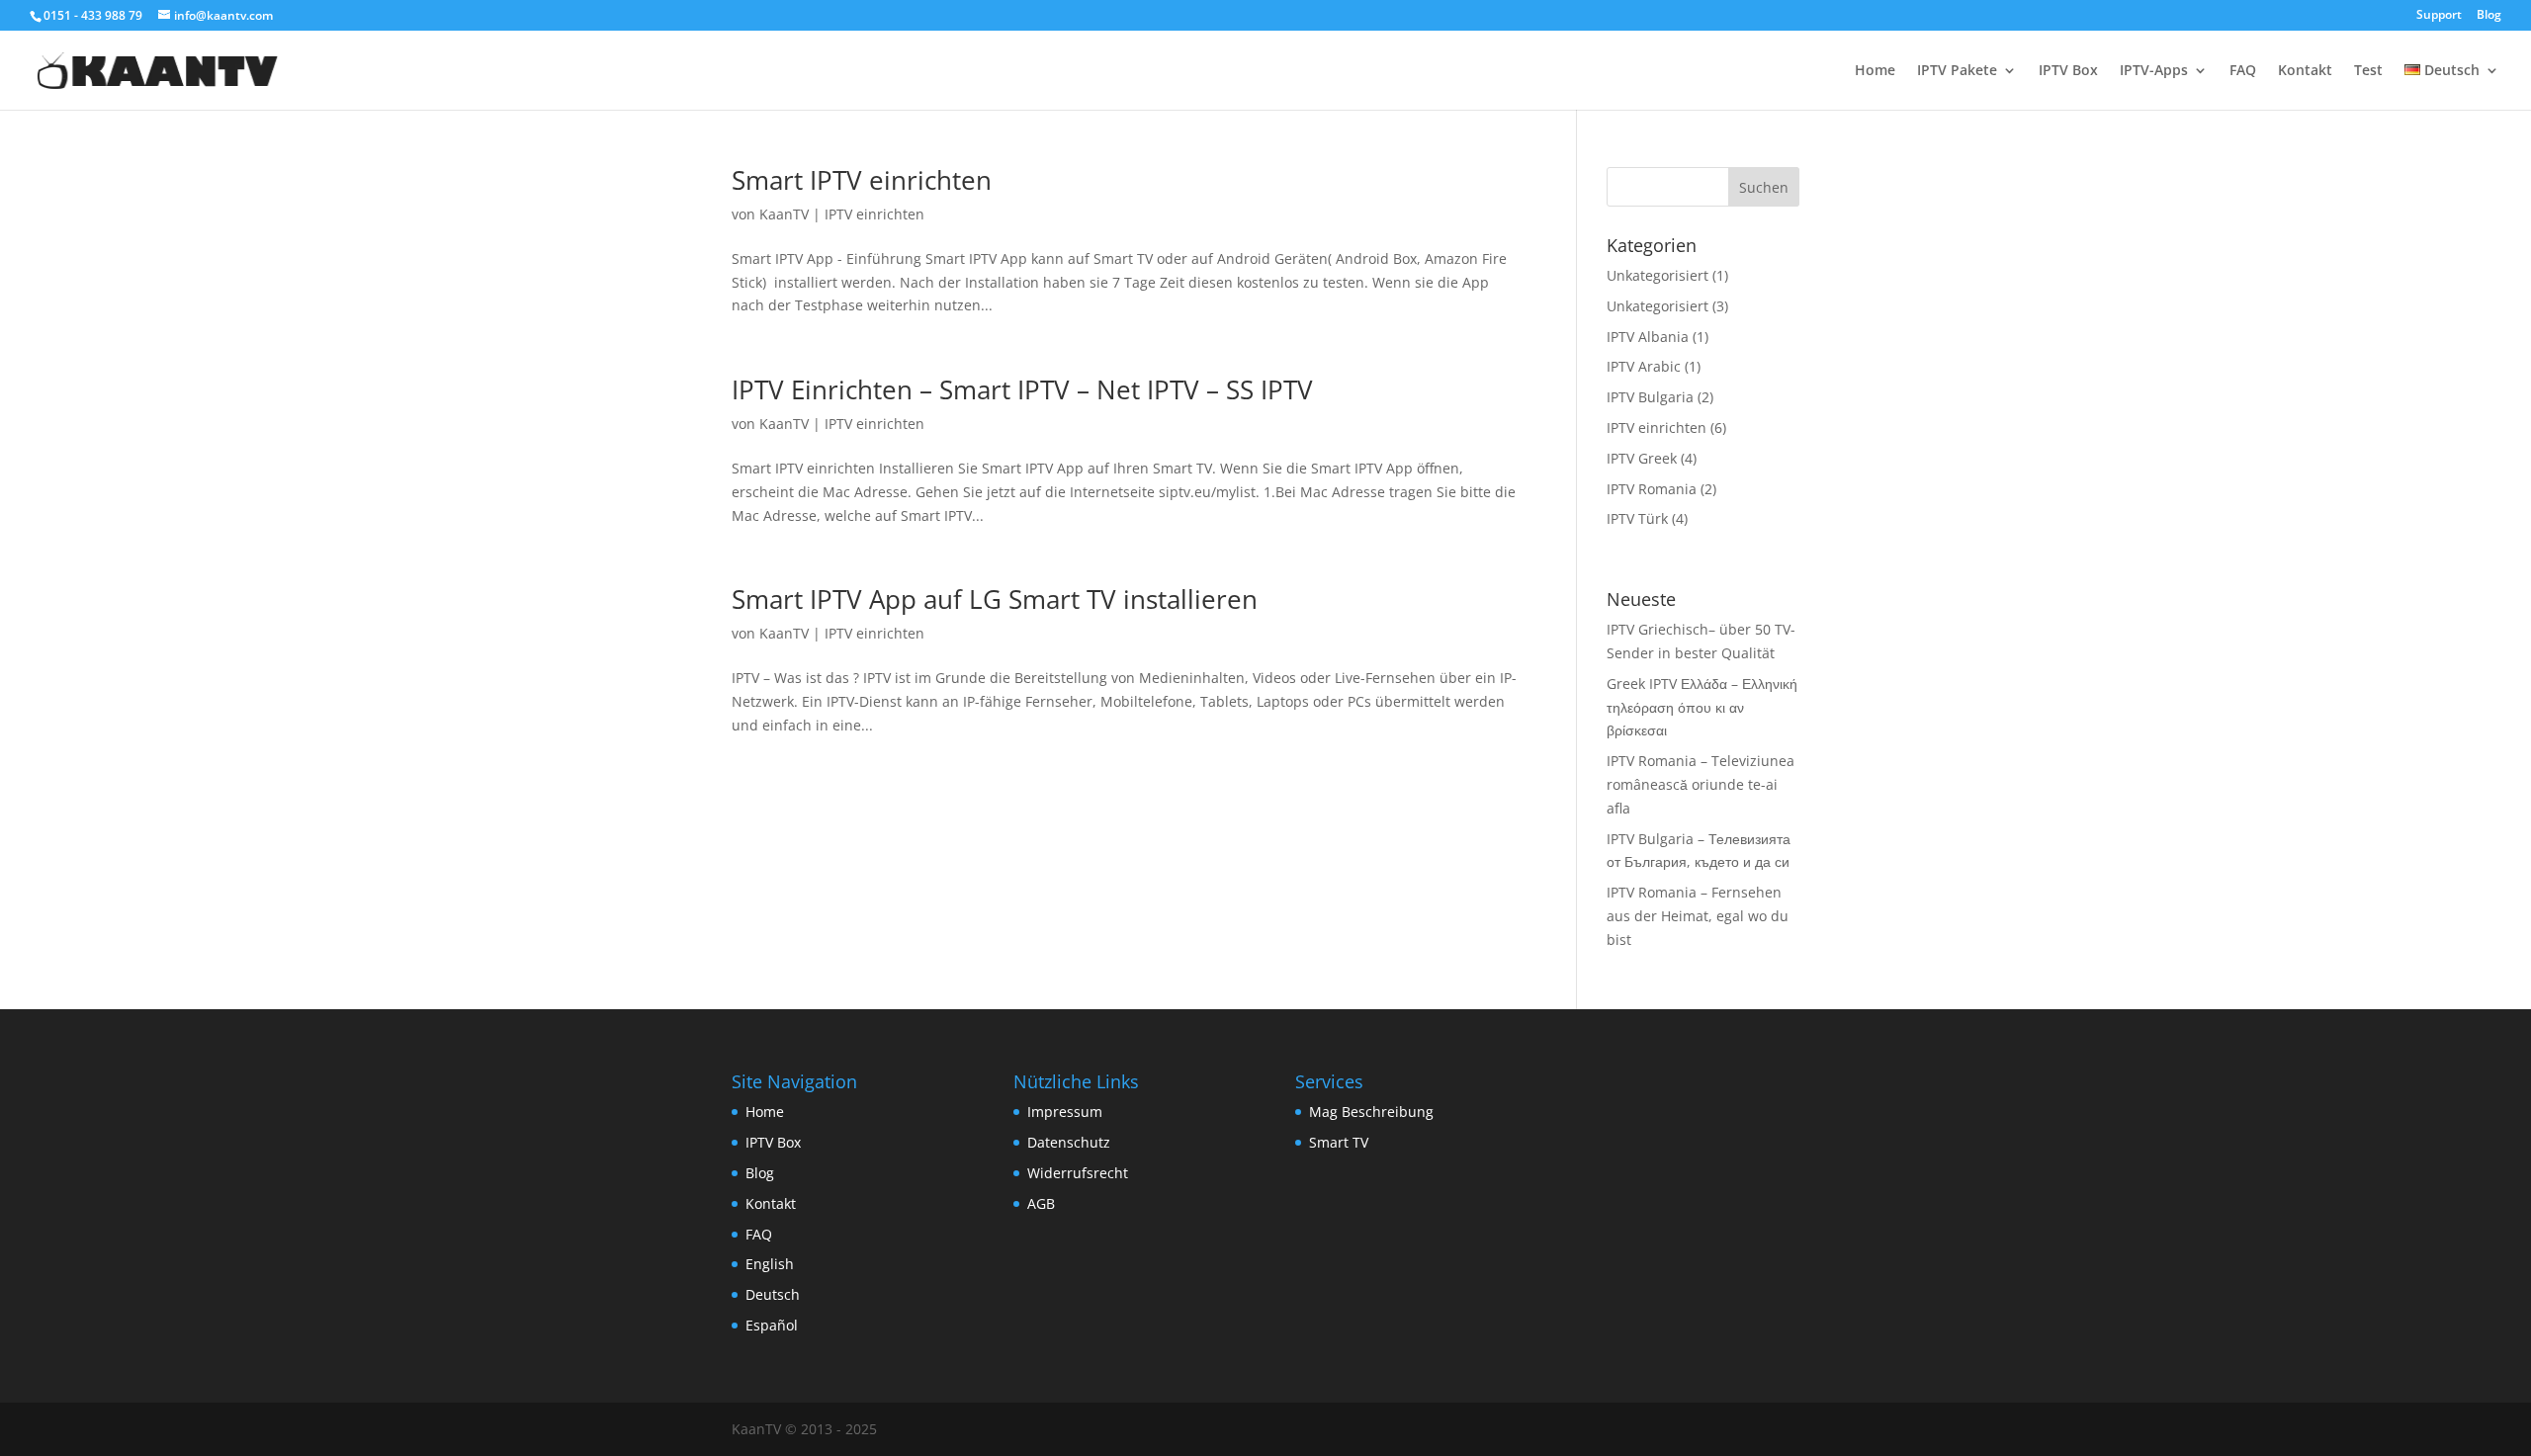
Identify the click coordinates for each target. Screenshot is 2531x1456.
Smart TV (1339, 1142)
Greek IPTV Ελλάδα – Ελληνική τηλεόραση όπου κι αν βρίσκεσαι (1702, 707)
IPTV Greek (1642, 458)
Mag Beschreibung (1371, 1112)
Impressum (1065, 1112)
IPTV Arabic (1644, 366)
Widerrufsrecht (1078, 1173)
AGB (1041, 1203)
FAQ (2243, 71)
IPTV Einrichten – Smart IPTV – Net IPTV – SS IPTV (1022, 389)
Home (1875, 71)
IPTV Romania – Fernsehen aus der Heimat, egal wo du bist (1698, 916)
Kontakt (2305, 71)
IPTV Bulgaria (1650, 397)
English (770, 1264)
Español (772, 1325)
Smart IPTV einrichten (862, 180)
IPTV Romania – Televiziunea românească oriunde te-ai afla (1701, 784)
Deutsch (773, 1294)
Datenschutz (1069, 1142)
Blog (2489, 16)
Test (2368, 71)
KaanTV (784, 214)
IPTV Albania (1648, 337)
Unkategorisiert (1658, 275)
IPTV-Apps (2154, 71)
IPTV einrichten (874, 214)
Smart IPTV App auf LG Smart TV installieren (995, 599)
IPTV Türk (1637, 518)
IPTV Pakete (1957, 71)
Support (2439, 16)
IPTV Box (2068, 71)
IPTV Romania (1652, 489)
